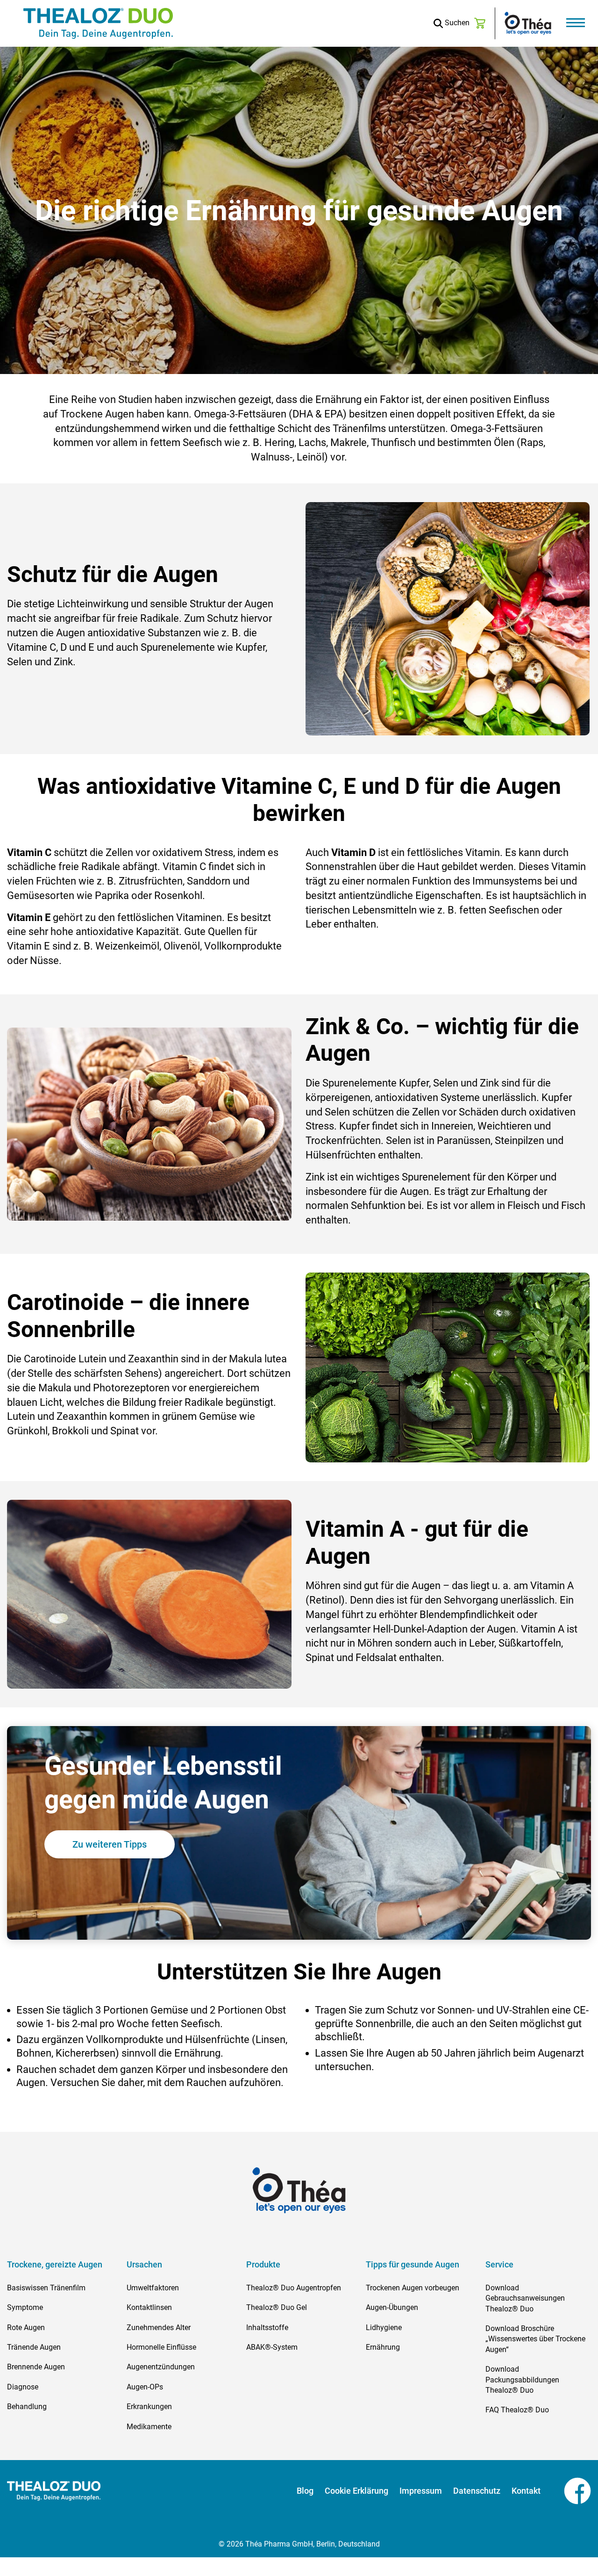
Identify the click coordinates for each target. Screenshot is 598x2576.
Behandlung (27, 2407)
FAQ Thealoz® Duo (517, 2410)
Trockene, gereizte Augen (55, 2265)
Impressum (421, 2491)
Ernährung (383, 2347)
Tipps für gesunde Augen (413, 2265)
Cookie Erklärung (356, 2491)
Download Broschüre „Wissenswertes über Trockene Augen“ (535, 2339)
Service (499, 2265)
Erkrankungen (149, 2407)
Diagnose (23, 2387)
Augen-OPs (145, 2387)
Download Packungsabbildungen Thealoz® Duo (522, 2380)
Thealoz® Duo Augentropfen (294, 2288)
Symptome (25, 2307)
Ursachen (144, 2265)
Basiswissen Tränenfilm (46, 2288)
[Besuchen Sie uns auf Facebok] (566, 2490)
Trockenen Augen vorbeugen (413, 2288)
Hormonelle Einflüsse (161, 2347)
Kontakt (526, 2491)
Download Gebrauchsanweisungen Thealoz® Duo (525, 2298)
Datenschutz (477, 2491)
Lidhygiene (384, 2328)
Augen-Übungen (392, 2307)
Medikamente (149, 2427)
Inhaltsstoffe (267, 2328)
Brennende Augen (36, 2367)
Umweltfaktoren (153, 2288)
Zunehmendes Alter (159, 2328)
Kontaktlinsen (149, 2307)
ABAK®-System (272, 2347)
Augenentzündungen (161, 2367)
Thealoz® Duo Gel (277, 2307)
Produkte (263, 2265)
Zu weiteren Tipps (110, 1844)
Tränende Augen (34, 2347)
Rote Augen (26, 2328)
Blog (305, 2491)
